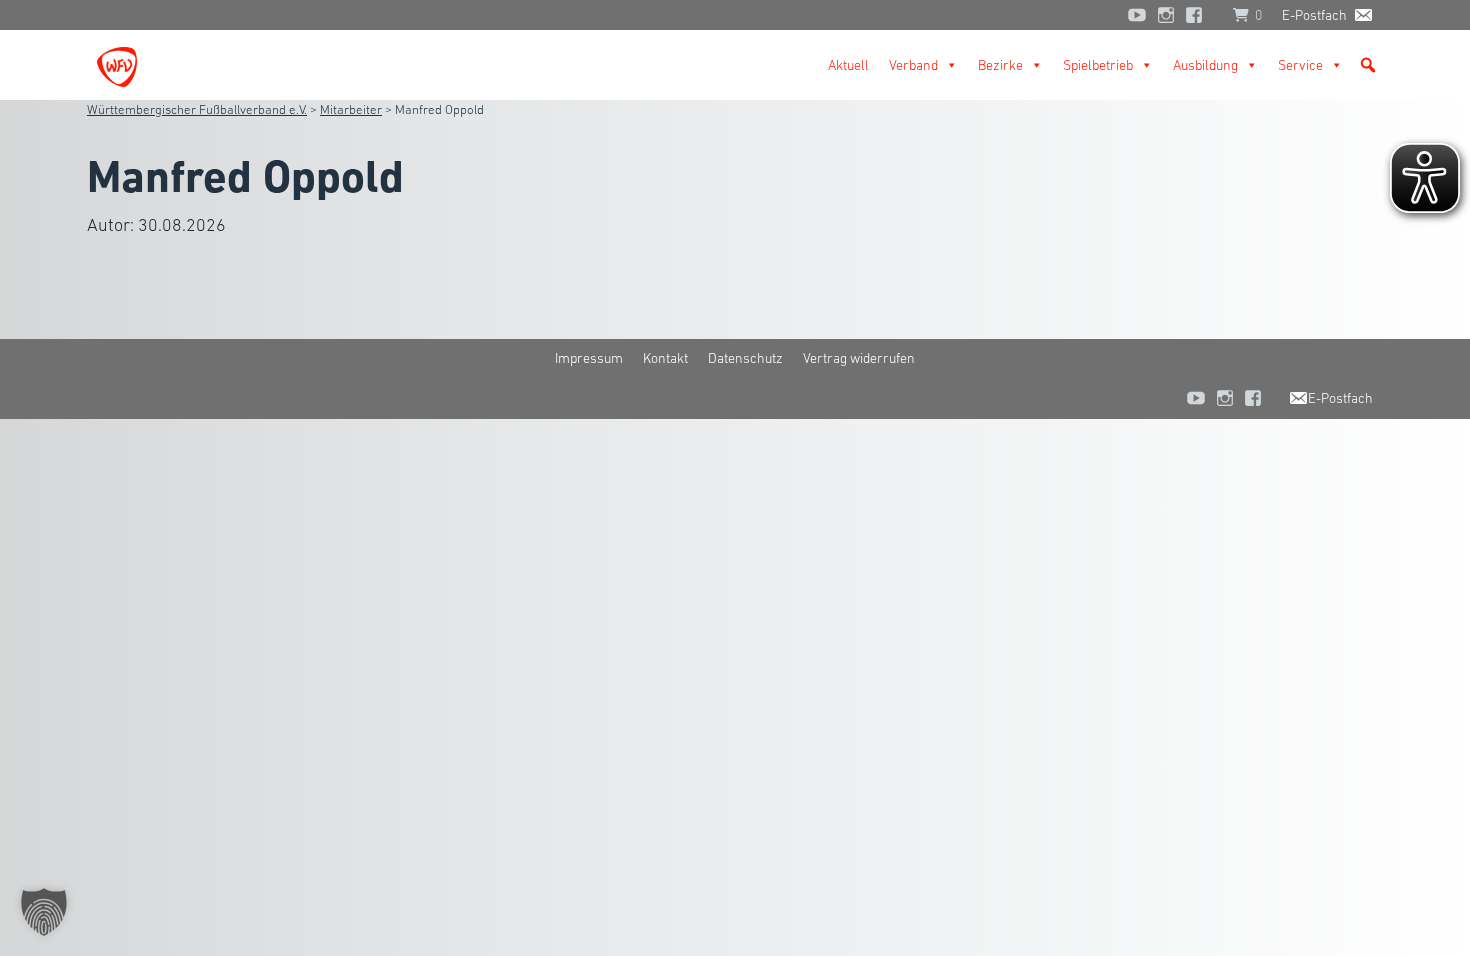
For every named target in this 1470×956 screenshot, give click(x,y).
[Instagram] (1166, 15)
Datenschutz (745, 358)
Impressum (589, 358)
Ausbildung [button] (1205, 65)
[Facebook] (1199, 15)
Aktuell (848, 65)
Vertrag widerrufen (859, 358)
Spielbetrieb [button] (1098, 65)
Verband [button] (913, 65)
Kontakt (665, 358)
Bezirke (1000, 65)
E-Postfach (1314, 15)
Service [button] (1300, 65)
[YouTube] (1137, 15)
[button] (1368, 65)
